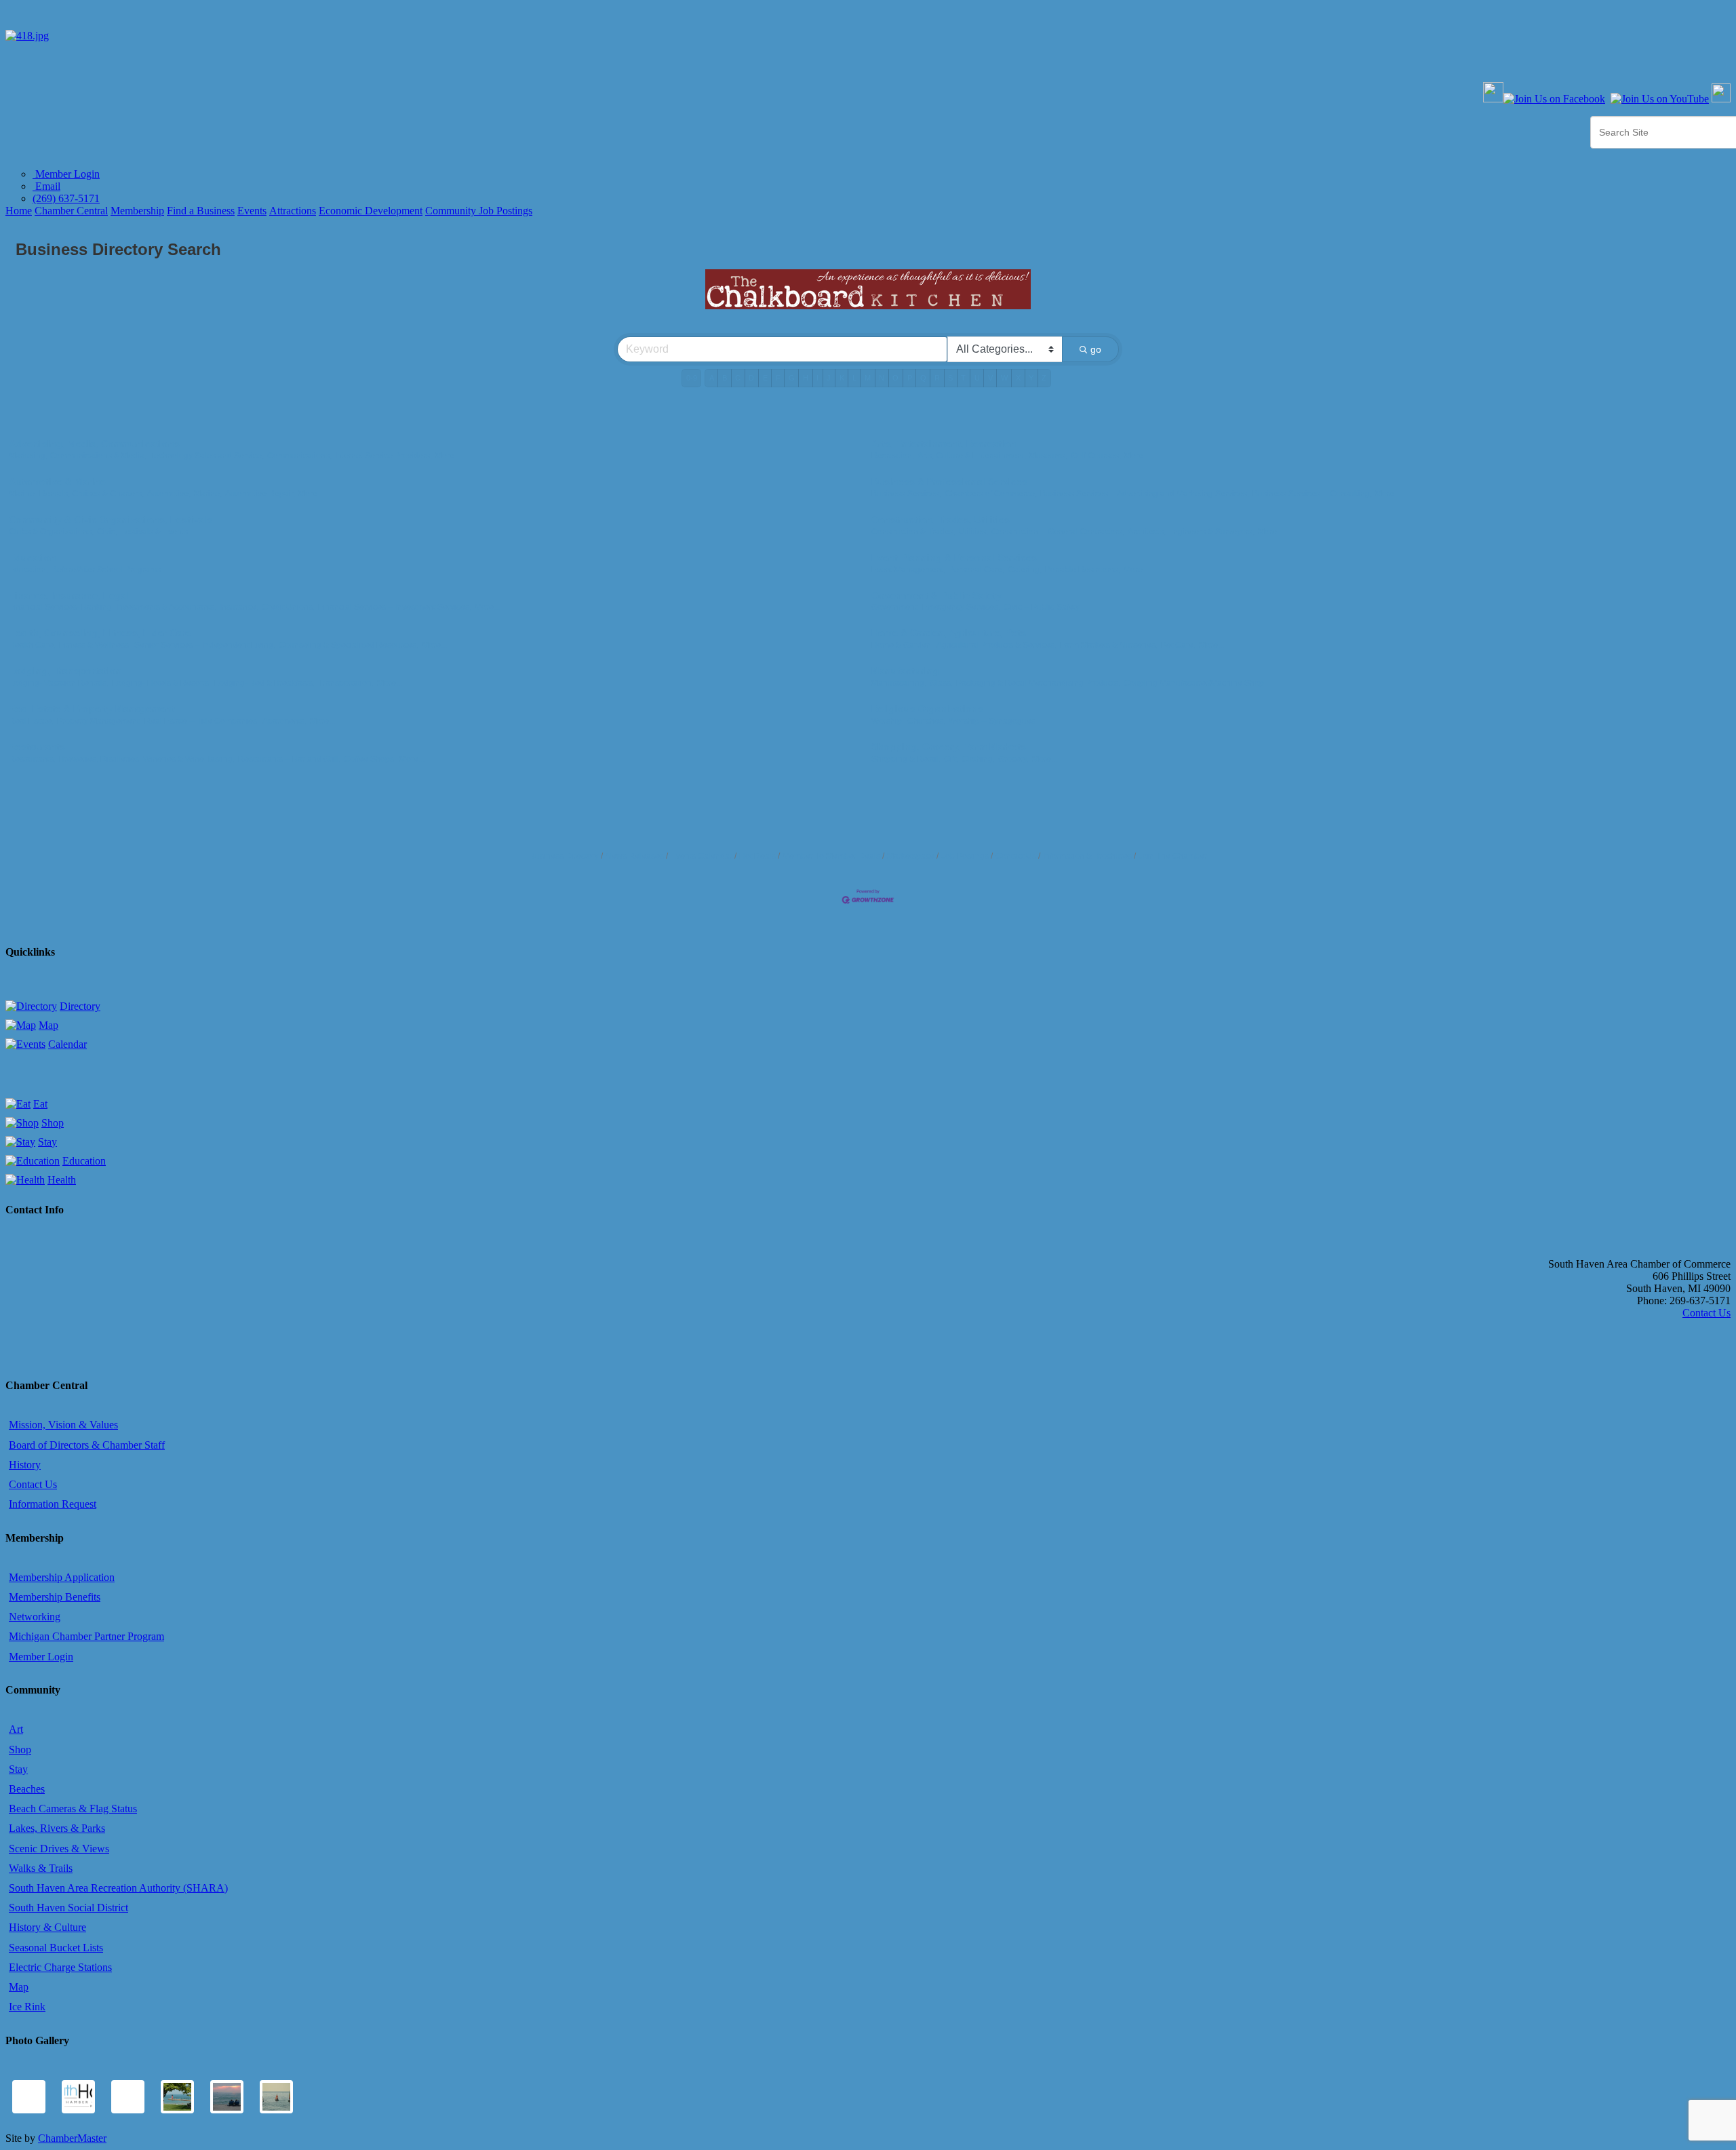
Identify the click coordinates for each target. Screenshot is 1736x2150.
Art (16, 1729)
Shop (53, 1123)
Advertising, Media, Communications (94, 444)
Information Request (53, 1504)
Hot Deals (757, 856)
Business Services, (906, 494)
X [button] (1018, 378)
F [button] (778, 378)
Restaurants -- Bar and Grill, (289, 759)
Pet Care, (1178, 645)
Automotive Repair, (260, 494)
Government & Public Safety (936, 595)
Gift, (951, 759)
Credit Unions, (288, 607)
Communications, (299, 456)
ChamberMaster (72, 2138)
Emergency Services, (961, 607)
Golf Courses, (1096, 456)
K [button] (842, 378)
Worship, (888, 721)
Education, (28, 570)
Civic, (107, 532)
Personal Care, (976, 570)
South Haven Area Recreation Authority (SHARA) (118, 1888)
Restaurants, (32, 759)
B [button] (725, 378)
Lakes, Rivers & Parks (57, 1828)
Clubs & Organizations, (51, 532)
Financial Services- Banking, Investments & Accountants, (113, 607)
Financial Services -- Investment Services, (395, 607)
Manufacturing (905, 671)
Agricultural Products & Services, (997, 645)
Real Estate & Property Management (92, 709)
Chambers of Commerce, (991, 494)
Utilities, (973, 532)
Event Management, (908, 570)
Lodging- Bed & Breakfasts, (264, 683)
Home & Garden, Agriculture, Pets (949, 633)
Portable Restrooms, (1083, 570)
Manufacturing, (899, 683)
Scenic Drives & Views (59, 1849)
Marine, (208, 494)
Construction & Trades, (913, 532)
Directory (80, 1006)
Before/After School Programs (106, 570)
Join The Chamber (1173, 856)
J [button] (829, 378)
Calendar (67, 1044)
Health (62, 1180)
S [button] (950, 378)
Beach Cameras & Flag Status (73, 1809)
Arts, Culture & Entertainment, (972, 456)
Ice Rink (27, 2007)
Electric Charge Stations (60, 1967)
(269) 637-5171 (66, 198)
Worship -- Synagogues (992, 721)
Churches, (926, 721)
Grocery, (1013, 759)
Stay (47, 1142)
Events (252, 211)
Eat (40, 1104)
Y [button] (1031, 378)
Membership (137, 211)
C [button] (738, 378)
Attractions (293, 211)
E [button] (765, 378)
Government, (895, 607)
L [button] (854, 378)
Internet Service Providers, (383, 456)
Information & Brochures (1087, 856)
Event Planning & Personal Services (954, 558)
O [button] (895, 378)
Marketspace (911, 856)
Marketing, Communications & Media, (78, 456)
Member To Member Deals (831, 856)
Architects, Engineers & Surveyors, (1191, 532)
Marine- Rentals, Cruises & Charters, (76, 494)
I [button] (817, 378)
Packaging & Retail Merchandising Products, (1038, 683)
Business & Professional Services (949, 482)
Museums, (1048, 456)
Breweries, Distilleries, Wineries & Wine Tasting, (147, 759)
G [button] (792, 378)
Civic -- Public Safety (1042, 607)
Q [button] (923, 378)
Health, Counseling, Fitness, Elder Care (100, 633)
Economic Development (371, 211)
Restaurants (37, 747)
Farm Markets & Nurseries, (1109, 645)
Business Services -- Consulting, (1312, 494)
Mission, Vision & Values (63, 1425)
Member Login (66, 174)
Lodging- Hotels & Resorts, (161, 683)
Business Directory (564, 856)
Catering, (1025, 570)
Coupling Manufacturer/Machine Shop (1194, 683)
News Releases (635, 856)
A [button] (712, 378)
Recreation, (893, 456)
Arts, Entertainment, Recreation (944, 444)
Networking (35, 1617)
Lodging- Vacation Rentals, (59, 683)
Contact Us (1016, 856)
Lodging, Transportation (65, 671)
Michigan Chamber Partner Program (86, 1636)
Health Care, (32, 645)
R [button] (937, 378)
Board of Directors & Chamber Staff (87, 1445)
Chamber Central (71, 211)
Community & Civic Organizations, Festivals (111, 520)
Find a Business (201, 211)
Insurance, (239, 607)
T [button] (963, 378)
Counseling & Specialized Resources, (349, 645)
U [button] (977, 378)
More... (448, 456)
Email (46, 186)
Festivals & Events (154, 532)
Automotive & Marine (57, 482)
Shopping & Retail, (906, 759)
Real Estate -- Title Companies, (202, 721)
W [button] (1004, 378)
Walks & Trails (41, 1868)
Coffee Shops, (370, 759)
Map (48, 1025)
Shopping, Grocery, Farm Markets (949, 747)
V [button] (990, 378)
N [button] (882, 378)
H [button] (806, 378)
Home (19, 211)
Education (33, 558)
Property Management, (99, 721)
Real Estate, (31, 721)
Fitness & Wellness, (95, 645)
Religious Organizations (927, 709)
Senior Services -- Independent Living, (205, 645)
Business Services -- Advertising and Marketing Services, (1145, 494)
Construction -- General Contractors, (1058, 532)
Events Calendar (702, 856)
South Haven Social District (68, 1908)
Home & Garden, (902, 645)
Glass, (941, 683)
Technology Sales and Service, (207, 456)
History (25, 1465)
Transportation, (346, 683)
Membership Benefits (55, 1597)
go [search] (1096, 349)
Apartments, (284, 721)
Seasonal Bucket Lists (56, 1948)
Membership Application (62, 1577)
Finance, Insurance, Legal (69, 595)
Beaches (27, 1789)
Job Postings (965, 856)
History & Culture (47, 1927)
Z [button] (1044, 378)
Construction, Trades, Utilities (941, 520)
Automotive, (169, 494)
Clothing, (978, 759)
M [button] (868, 378)
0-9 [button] (692, 378)
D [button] (751, 378)
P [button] (910, 378)
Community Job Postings (479, 211)
